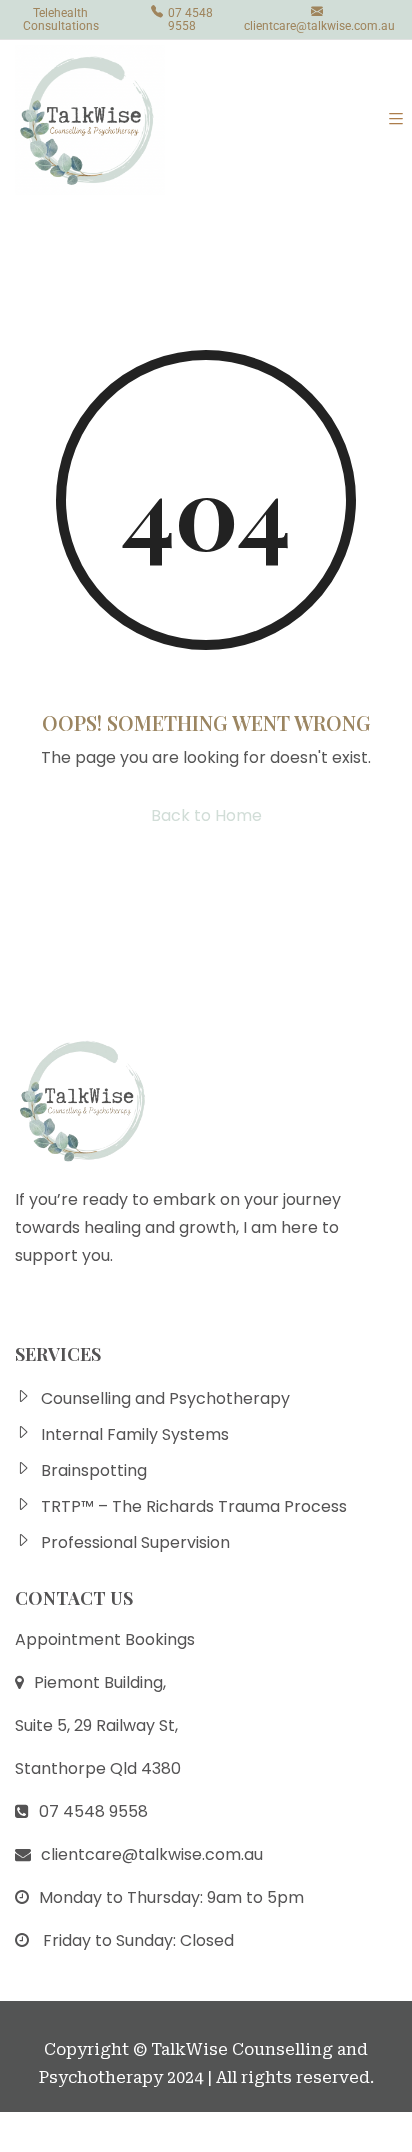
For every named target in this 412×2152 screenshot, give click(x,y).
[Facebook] (31, 1309)
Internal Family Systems (135, 1434)
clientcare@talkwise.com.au (319, 26)
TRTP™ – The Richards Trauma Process (194, 1506)
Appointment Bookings (105, 1639)
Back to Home (206, 815)
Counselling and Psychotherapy (165, 1398)
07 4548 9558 (190, 19)
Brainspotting (94, 1470)
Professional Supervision (135, 1542)
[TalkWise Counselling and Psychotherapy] (90, 120)
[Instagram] (82, 1309)
